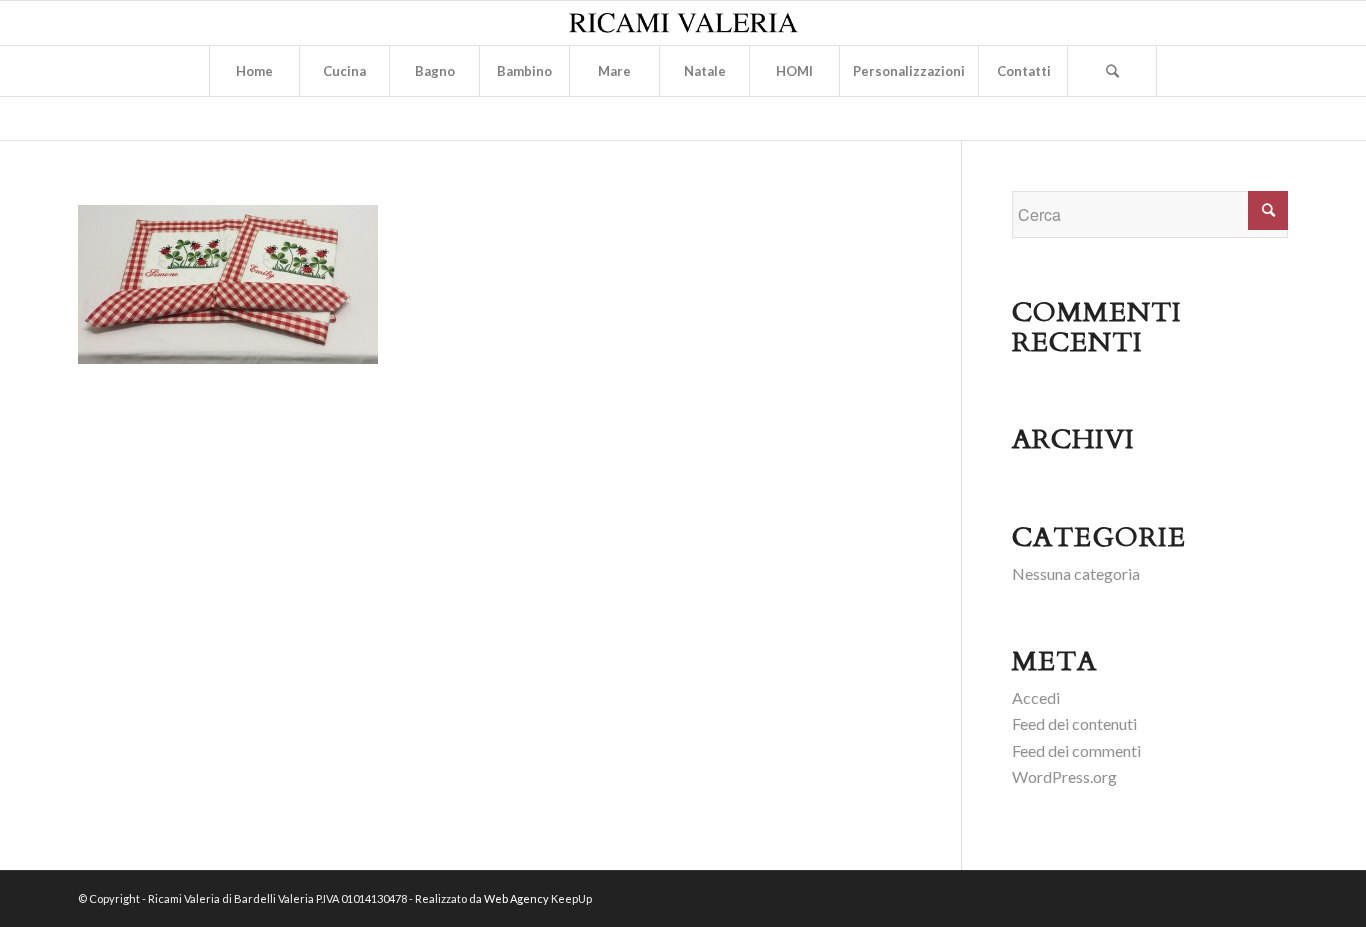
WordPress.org (1064, 776)
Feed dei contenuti (1074, 723)
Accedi (1036, 697)
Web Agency (516, 898)
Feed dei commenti (1076, 750)
